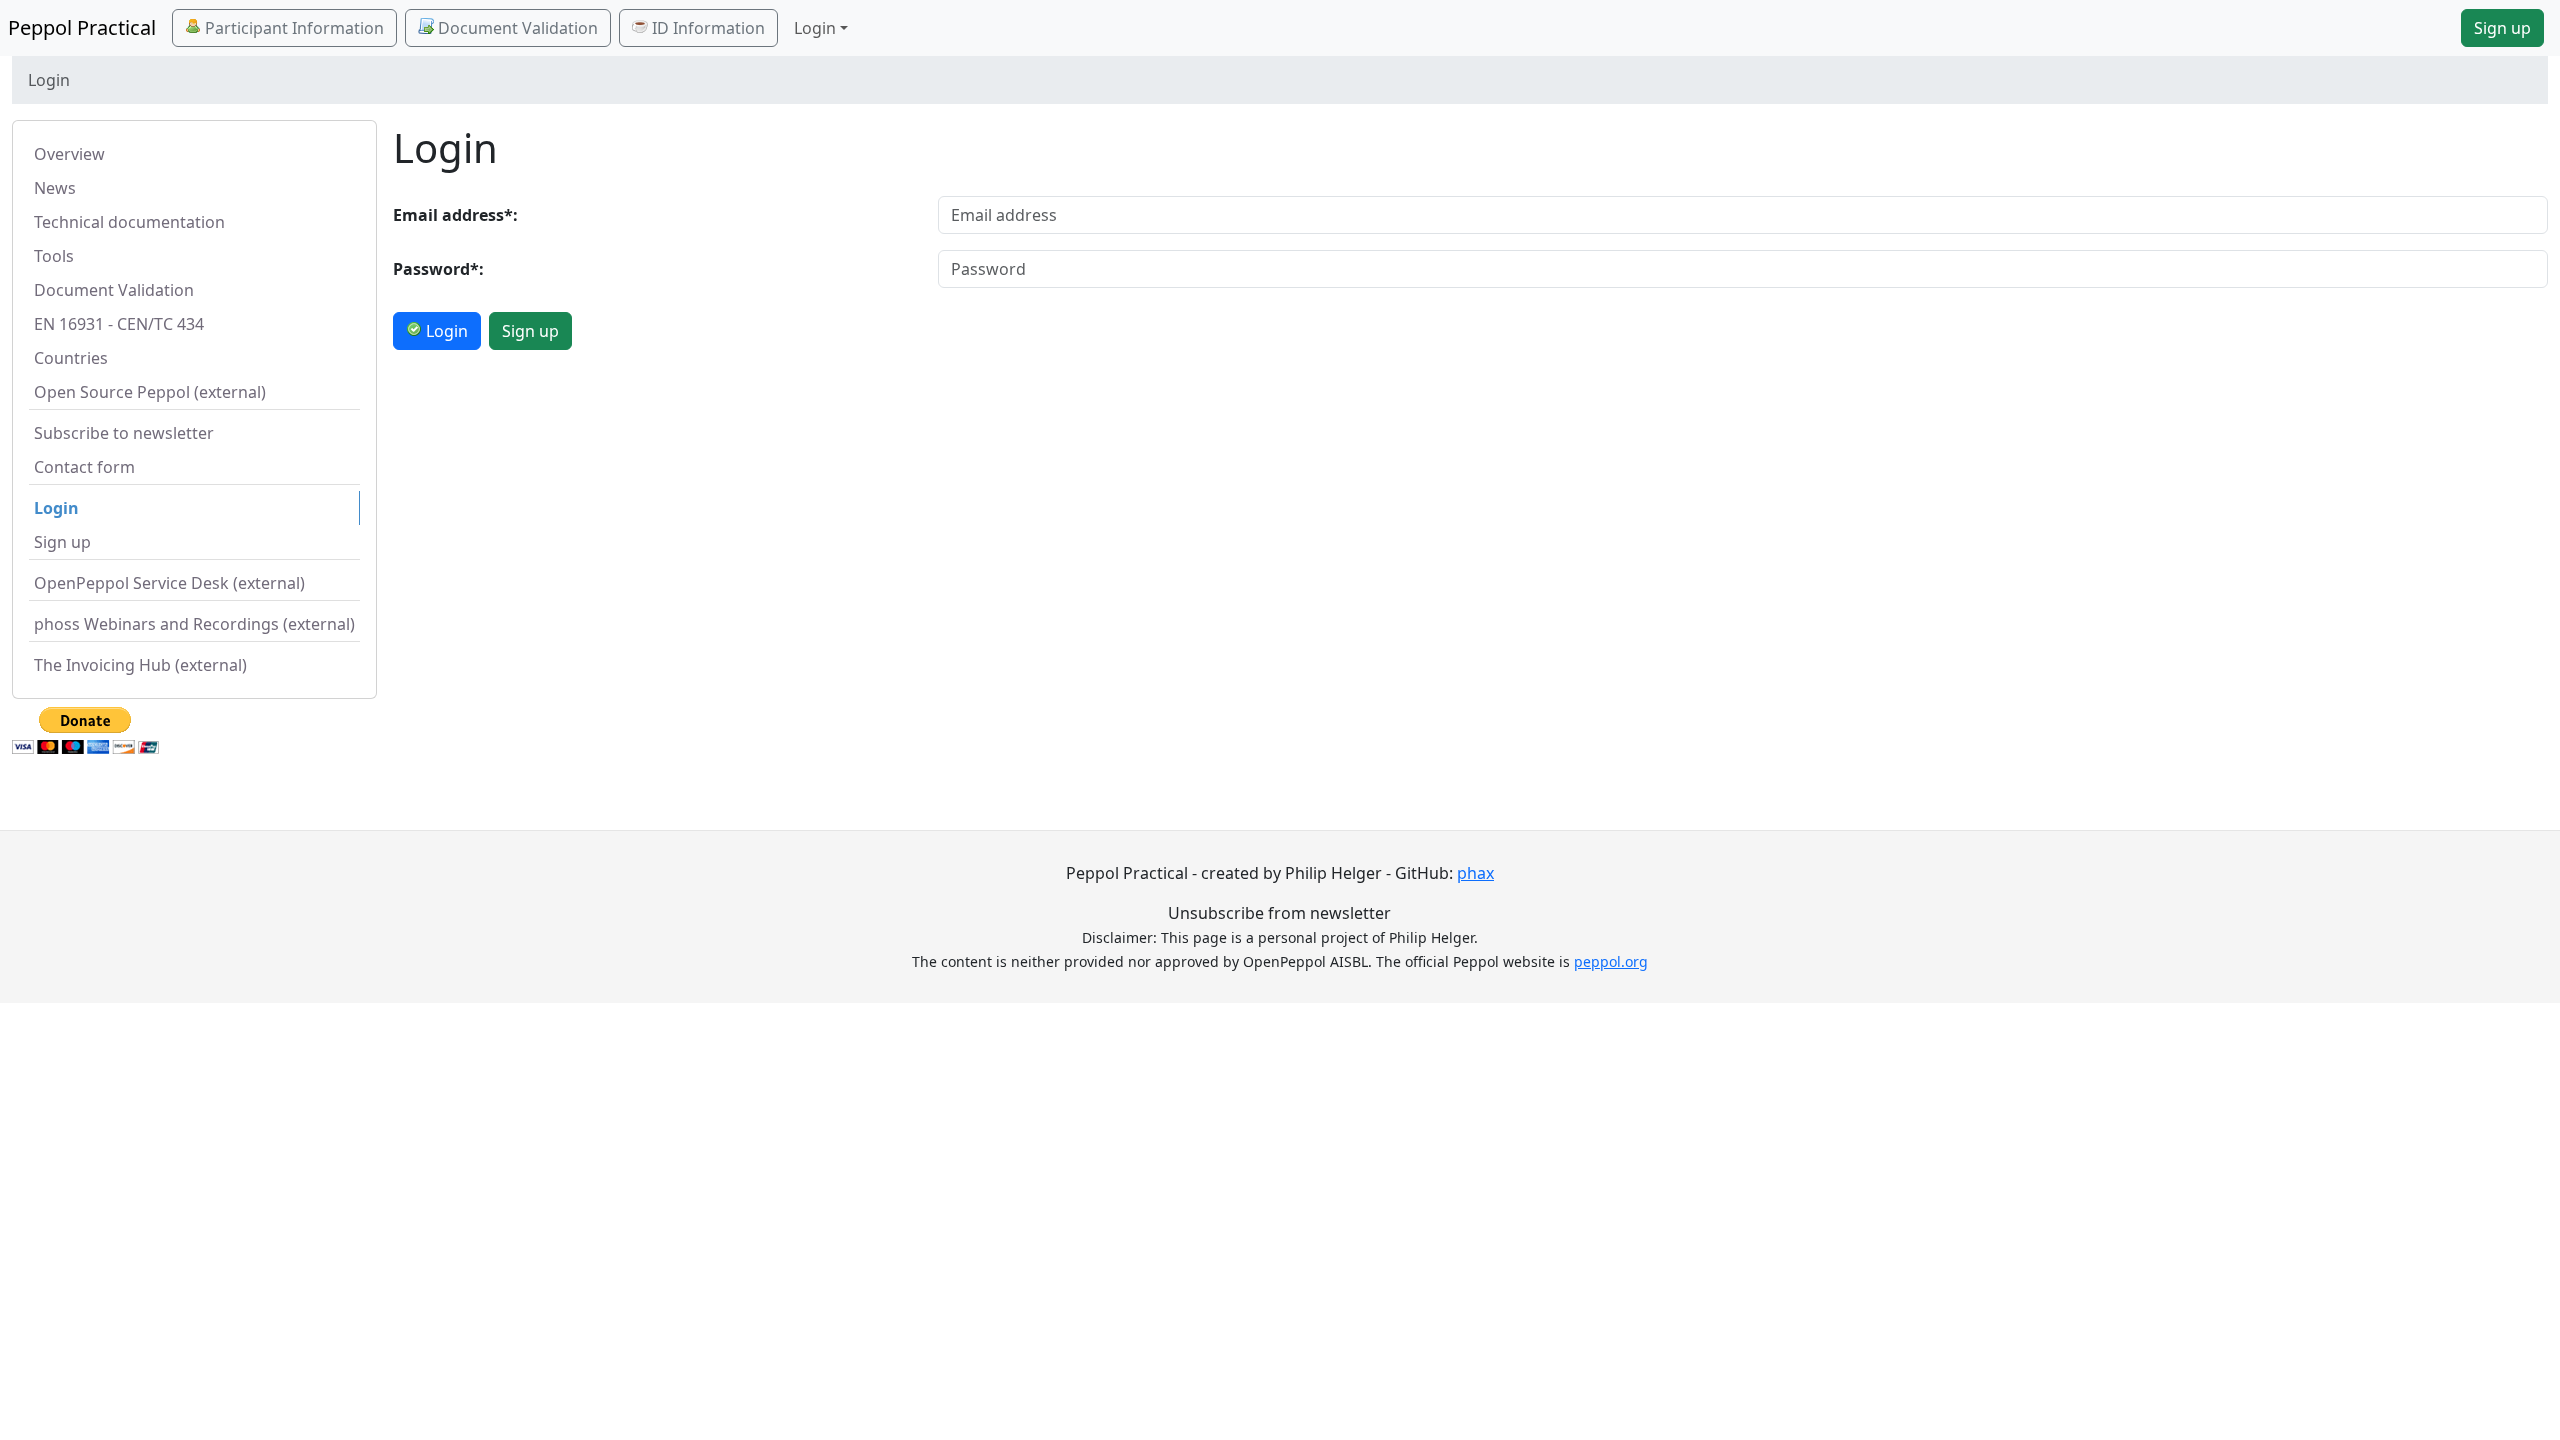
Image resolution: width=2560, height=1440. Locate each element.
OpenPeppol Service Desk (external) (169, 583)
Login (56, 508)
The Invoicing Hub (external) (140, 665)
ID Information (706, 28)
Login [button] (815, 28)
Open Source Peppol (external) (150, 392)
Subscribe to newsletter (124, 433)
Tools (54, 256)
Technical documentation (129, 222)
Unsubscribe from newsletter (1279, 913)
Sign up (2502, 28)
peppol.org (1611, 961)
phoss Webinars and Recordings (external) (194, 624)
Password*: (438, 269)
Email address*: (455, 215)
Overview (69, 154)
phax (1475, 873)
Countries (71, 358)
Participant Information (292, 28)
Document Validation (516, 28)
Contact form (84, 467)
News (55, 188)
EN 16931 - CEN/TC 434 (119, 324)
